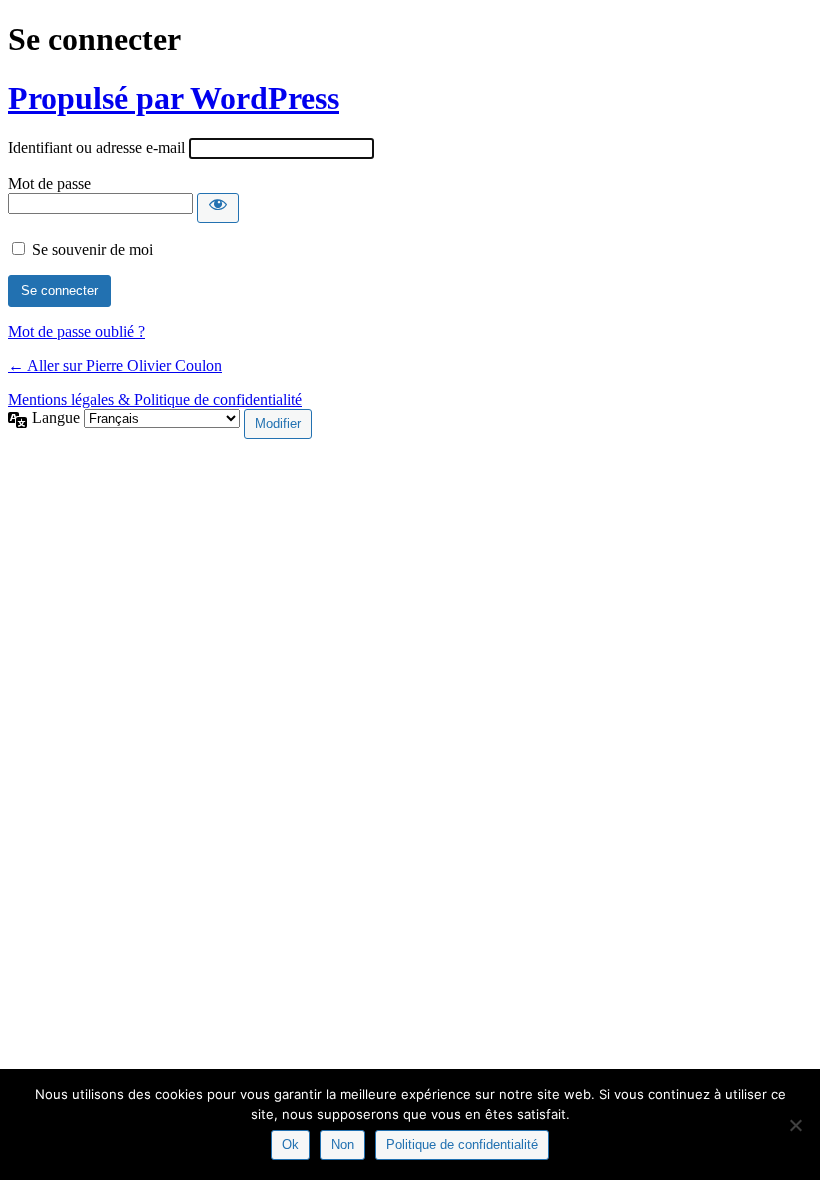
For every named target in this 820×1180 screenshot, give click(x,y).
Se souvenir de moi (92, 249)
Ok (290, 1144)
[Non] (795, 1125)
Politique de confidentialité (462, 1144)
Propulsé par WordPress (173, 98)
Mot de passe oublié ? (76, 331)
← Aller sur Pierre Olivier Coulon (115, 365)
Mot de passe (49, 183)
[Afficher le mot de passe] (218, 208)
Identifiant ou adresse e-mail (96, 147)
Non (342, 1144)
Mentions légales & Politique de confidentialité (155, 399)
